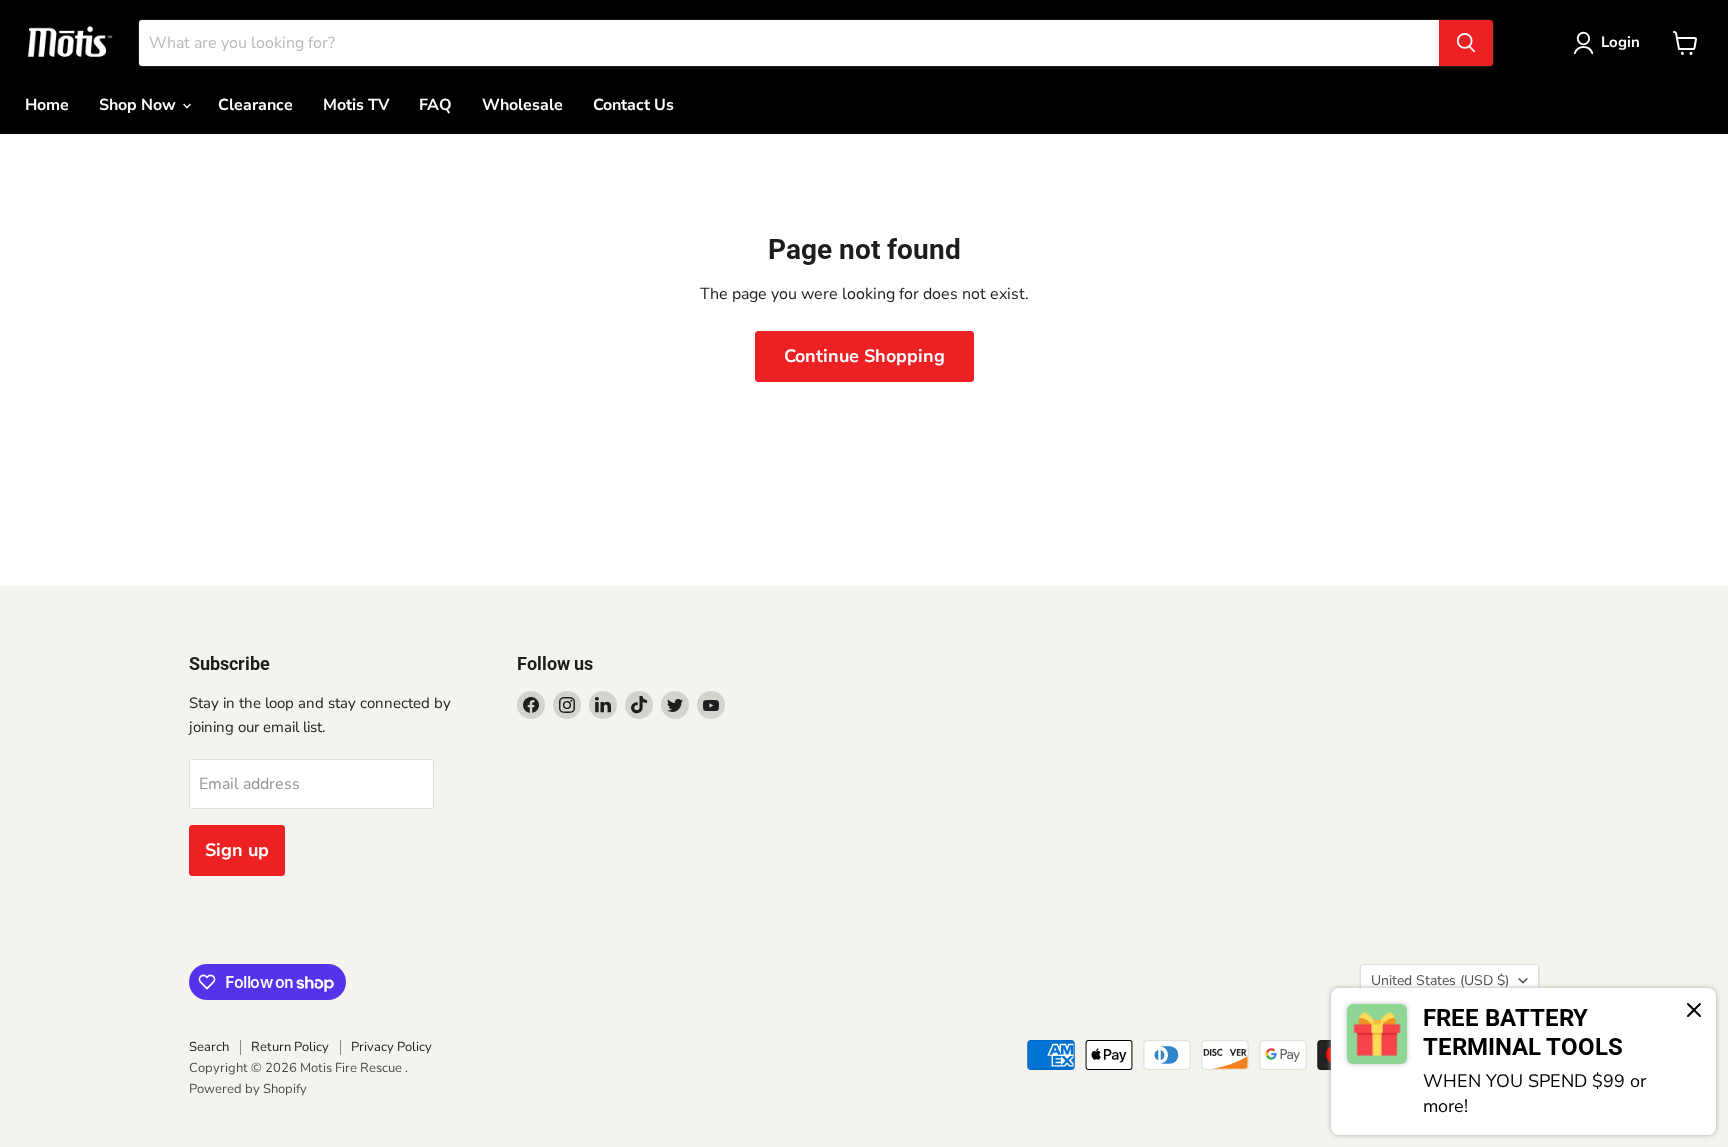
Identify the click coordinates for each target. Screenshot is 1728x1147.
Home (47, 105)
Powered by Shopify (248, 1089)
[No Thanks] (1694, 1012)
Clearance (255, 105)
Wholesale (522, 105)
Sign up (237, 850)
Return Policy (290, 1047)
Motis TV (356, 105)
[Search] (1466, 43)
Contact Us (633, 105)
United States (1440, 980)
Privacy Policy (391, 1047)
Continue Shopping (864, 356)
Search (209, 1047)
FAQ (435, 105)
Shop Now (139, 105)
